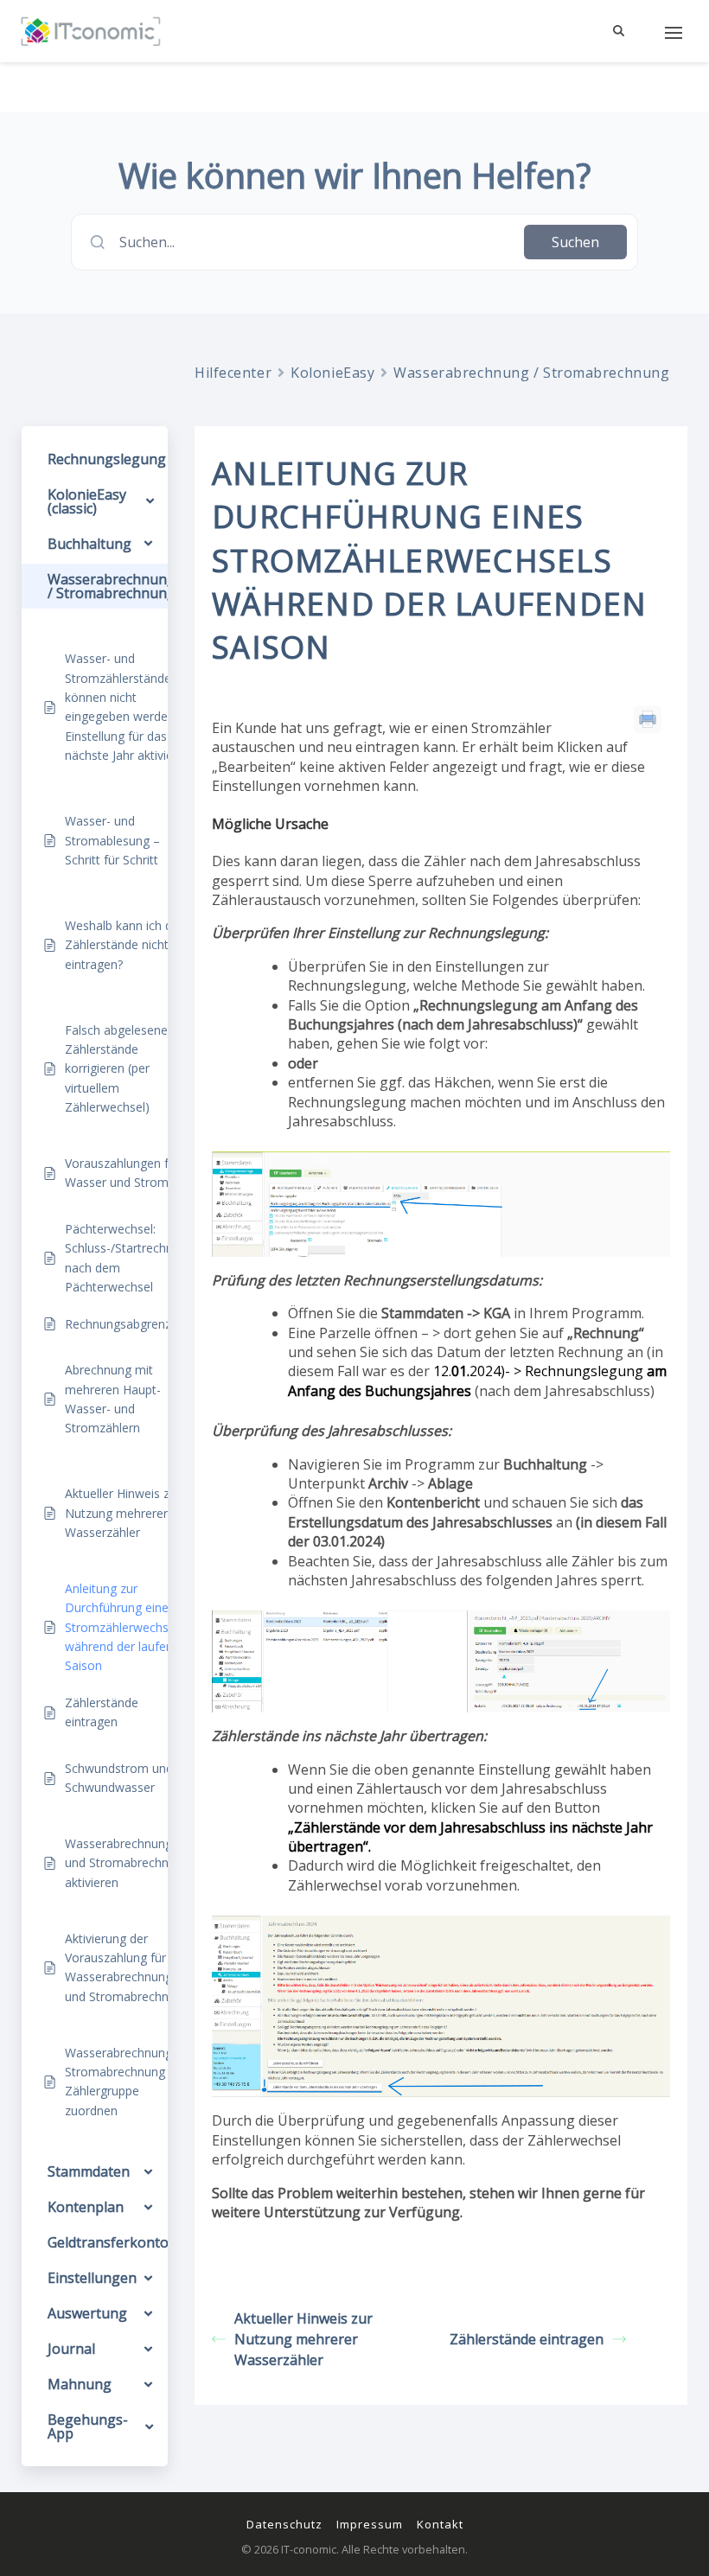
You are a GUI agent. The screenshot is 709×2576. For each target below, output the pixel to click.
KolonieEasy (332, 373)
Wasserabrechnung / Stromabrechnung (531, 373)
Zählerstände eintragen (527, 2339)
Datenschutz (284, 2524)
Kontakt (440, 2524)
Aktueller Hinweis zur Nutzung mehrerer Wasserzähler (303, 2339)
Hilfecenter (233, 373)
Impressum (370, 2524)
